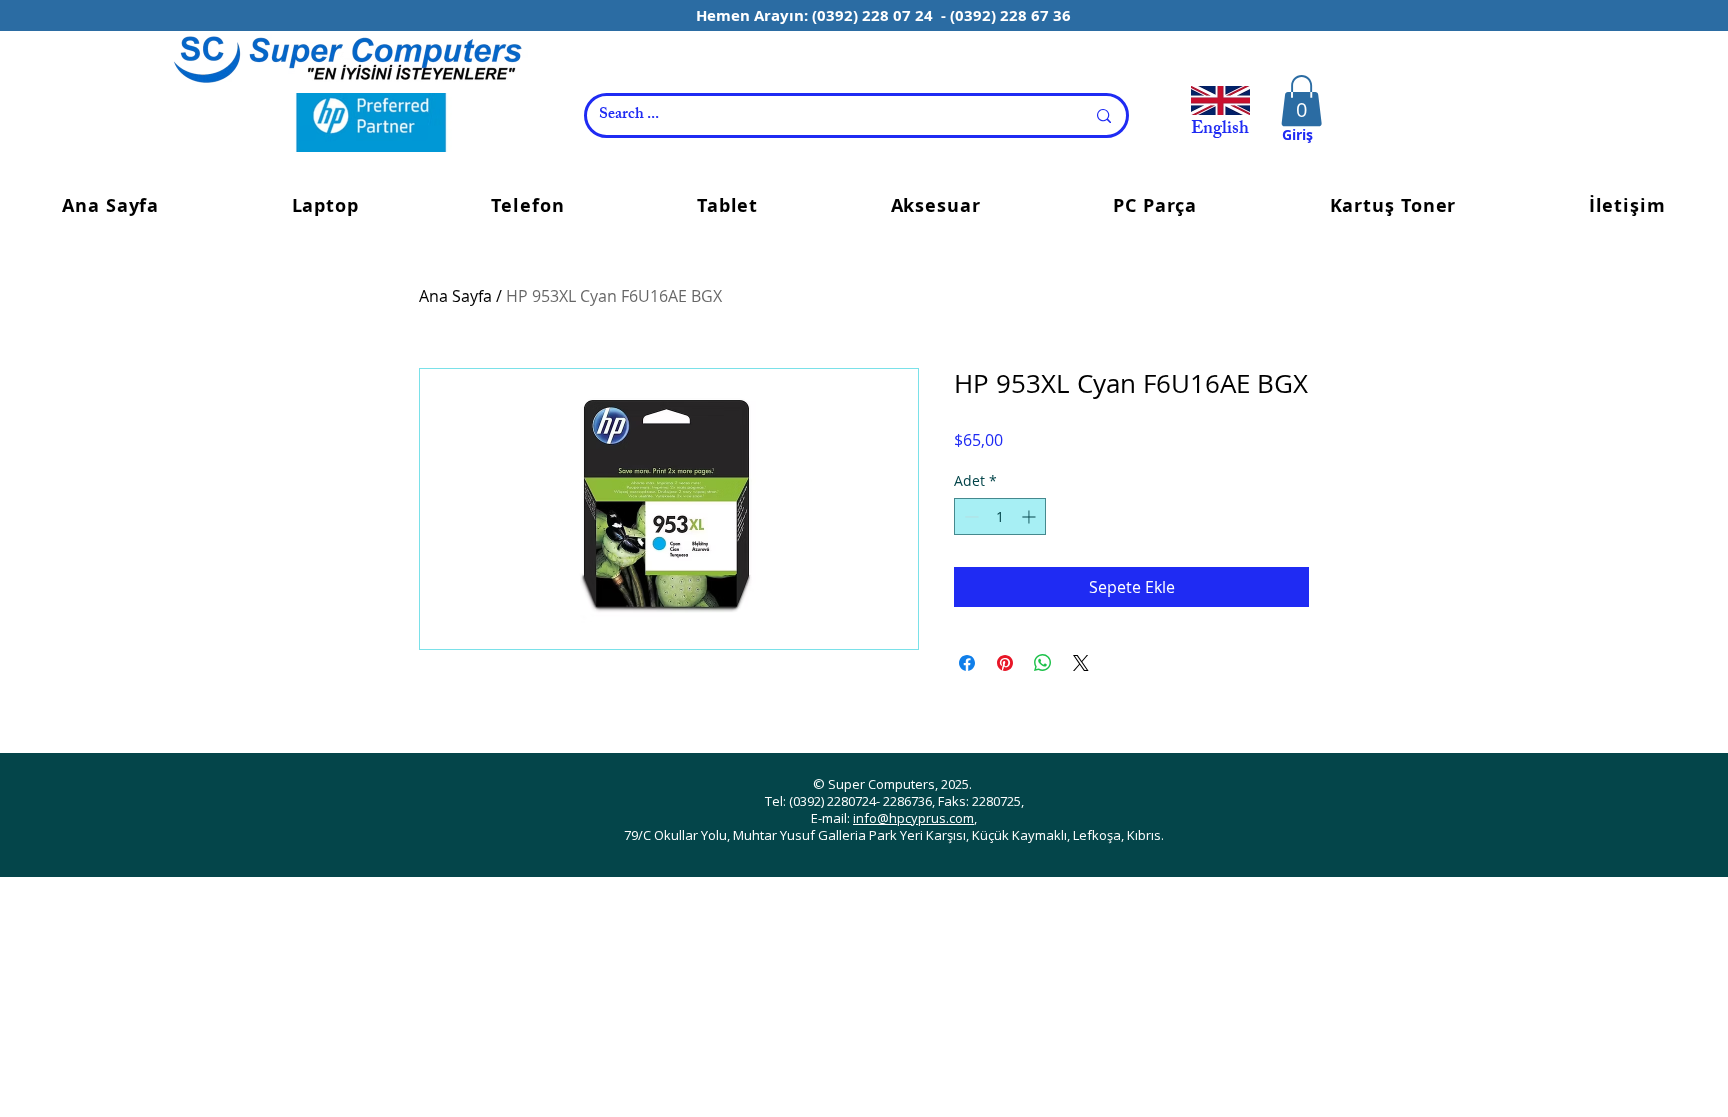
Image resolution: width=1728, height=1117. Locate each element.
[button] (1301, 100)
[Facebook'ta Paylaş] (967, 663)
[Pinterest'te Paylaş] (1005, 663)
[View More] (347, 58)
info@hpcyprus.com (913, 818)
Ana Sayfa (455, 296)
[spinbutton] (1000, 516)
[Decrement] (969, 516)
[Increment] (1030, 516)
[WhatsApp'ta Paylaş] (1043, 663)
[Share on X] (1081, 663)
